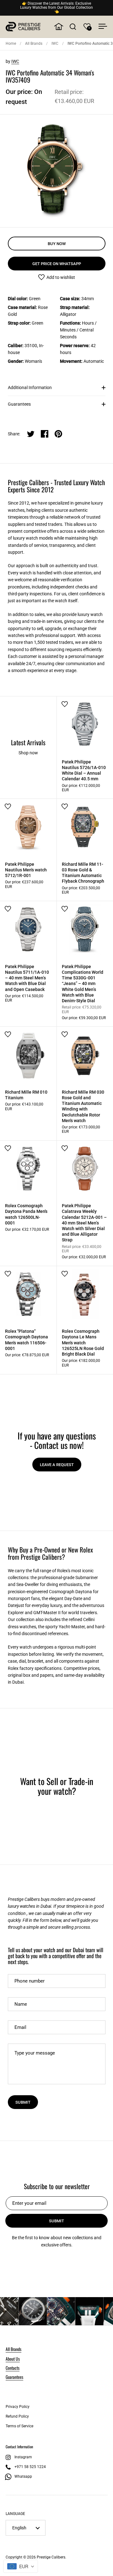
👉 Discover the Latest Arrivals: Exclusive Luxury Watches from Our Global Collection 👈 (56, 8)
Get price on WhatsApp (57, 264)
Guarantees (19, 404)
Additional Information (30, 387)
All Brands (34, 44)
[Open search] (73, 26)
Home (11, 44)
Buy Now (57, 244)
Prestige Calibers (51, 2557)
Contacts (13, 2368)
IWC (55, 44)
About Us (13, 2359)
